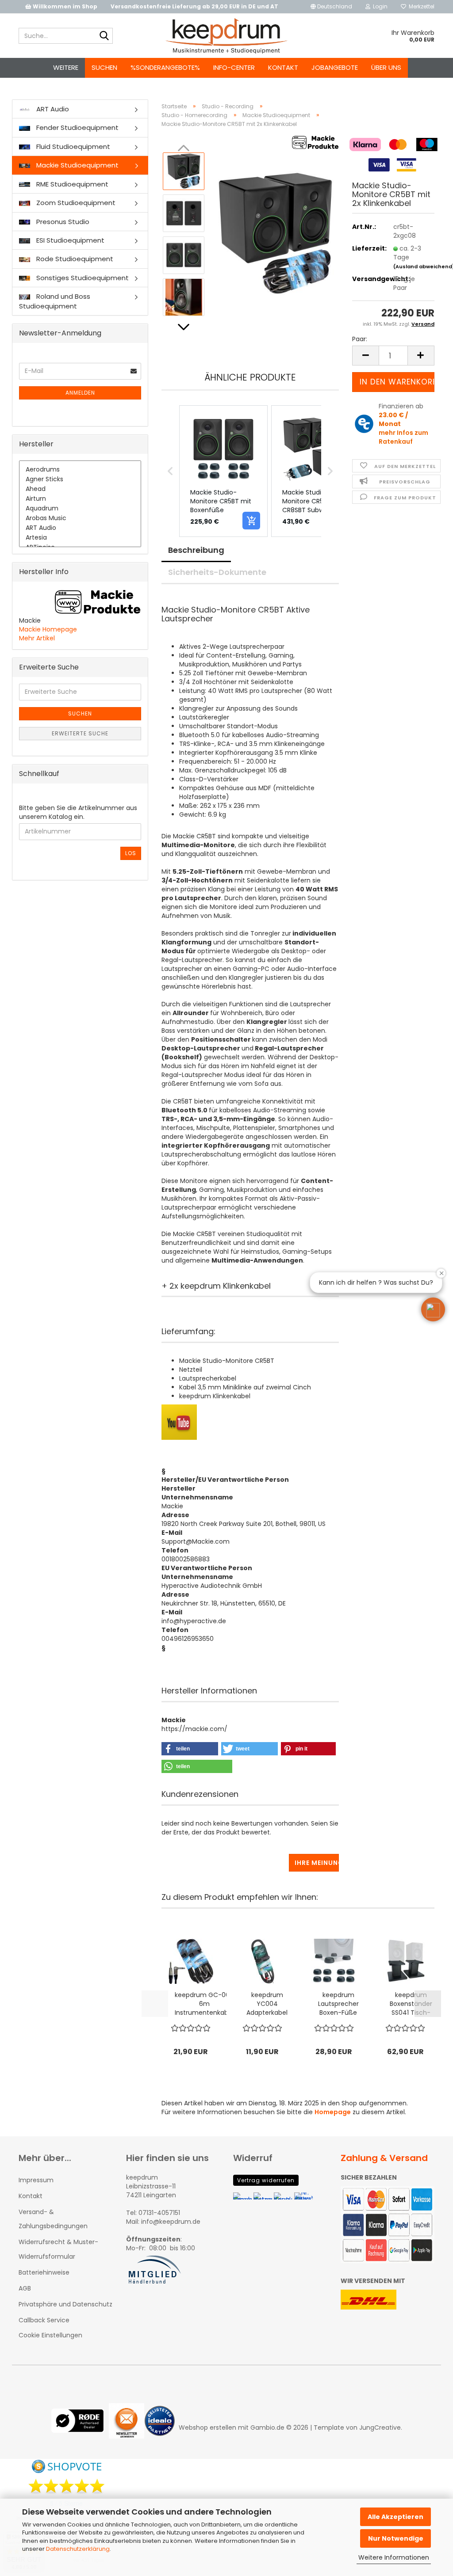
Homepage (333, 2112)
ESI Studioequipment (69, 240)
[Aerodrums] (80, 470)
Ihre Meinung (317, 1863)
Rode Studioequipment (74, 259)
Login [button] (379, 6)
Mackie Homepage (48, 629)
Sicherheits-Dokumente (217, 572)
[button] (331, 7)
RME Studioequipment (71, 184)
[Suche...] (104, 36)
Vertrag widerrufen (266, 2180)
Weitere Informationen (394, 2557)
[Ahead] (80, 489)
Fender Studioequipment (77, 127)
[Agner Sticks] (80, 479)
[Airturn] (80, 499)
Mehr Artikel (37, 638)
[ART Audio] (80, 528)
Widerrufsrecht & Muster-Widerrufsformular (58, 2249)
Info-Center (234, 67)
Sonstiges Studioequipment (82, 278)
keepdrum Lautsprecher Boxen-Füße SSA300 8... (338, 2004)
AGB (25, 2288)
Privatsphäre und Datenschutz (65, 2304)
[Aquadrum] (80, 509)
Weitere (66, 67)
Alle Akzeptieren (395, 2517)
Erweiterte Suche (80, 733)
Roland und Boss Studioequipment (55, 301)
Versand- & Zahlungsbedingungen (53, 2219)
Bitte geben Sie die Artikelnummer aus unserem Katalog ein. (78, 812)
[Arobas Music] (80, 518)
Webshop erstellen (207, 2428)
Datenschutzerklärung (78, 2549)
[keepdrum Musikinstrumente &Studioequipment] (227, 36)
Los (131, 853)
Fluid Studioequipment (72, 146)
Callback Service (44, 2320)
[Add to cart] (251, 521)
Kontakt (283, 67)
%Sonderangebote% (165, 67)
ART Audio (52, 109)
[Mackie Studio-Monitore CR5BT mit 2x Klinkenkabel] (276, 234)
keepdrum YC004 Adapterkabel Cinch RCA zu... (267, 2004)
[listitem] (223, 471)
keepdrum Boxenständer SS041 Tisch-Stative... (411, 2004)
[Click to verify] (80, 2427)
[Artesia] (80, 538)
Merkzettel (420, 6)
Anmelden (80, 393)
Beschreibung (196, 550)
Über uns (386, 67)
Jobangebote (335, 67)
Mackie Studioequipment (77, 165)
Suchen (104, 67)
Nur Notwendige (396, 2538)
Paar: (360, 339)
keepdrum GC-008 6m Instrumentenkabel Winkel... (204, 2004)
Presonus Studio (62, 222)
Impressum (36, 2180)
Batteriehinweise (44, 2272)
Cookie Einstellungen (50, 2335)
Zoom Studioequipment (75, 203)
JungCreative (380, 2428)
